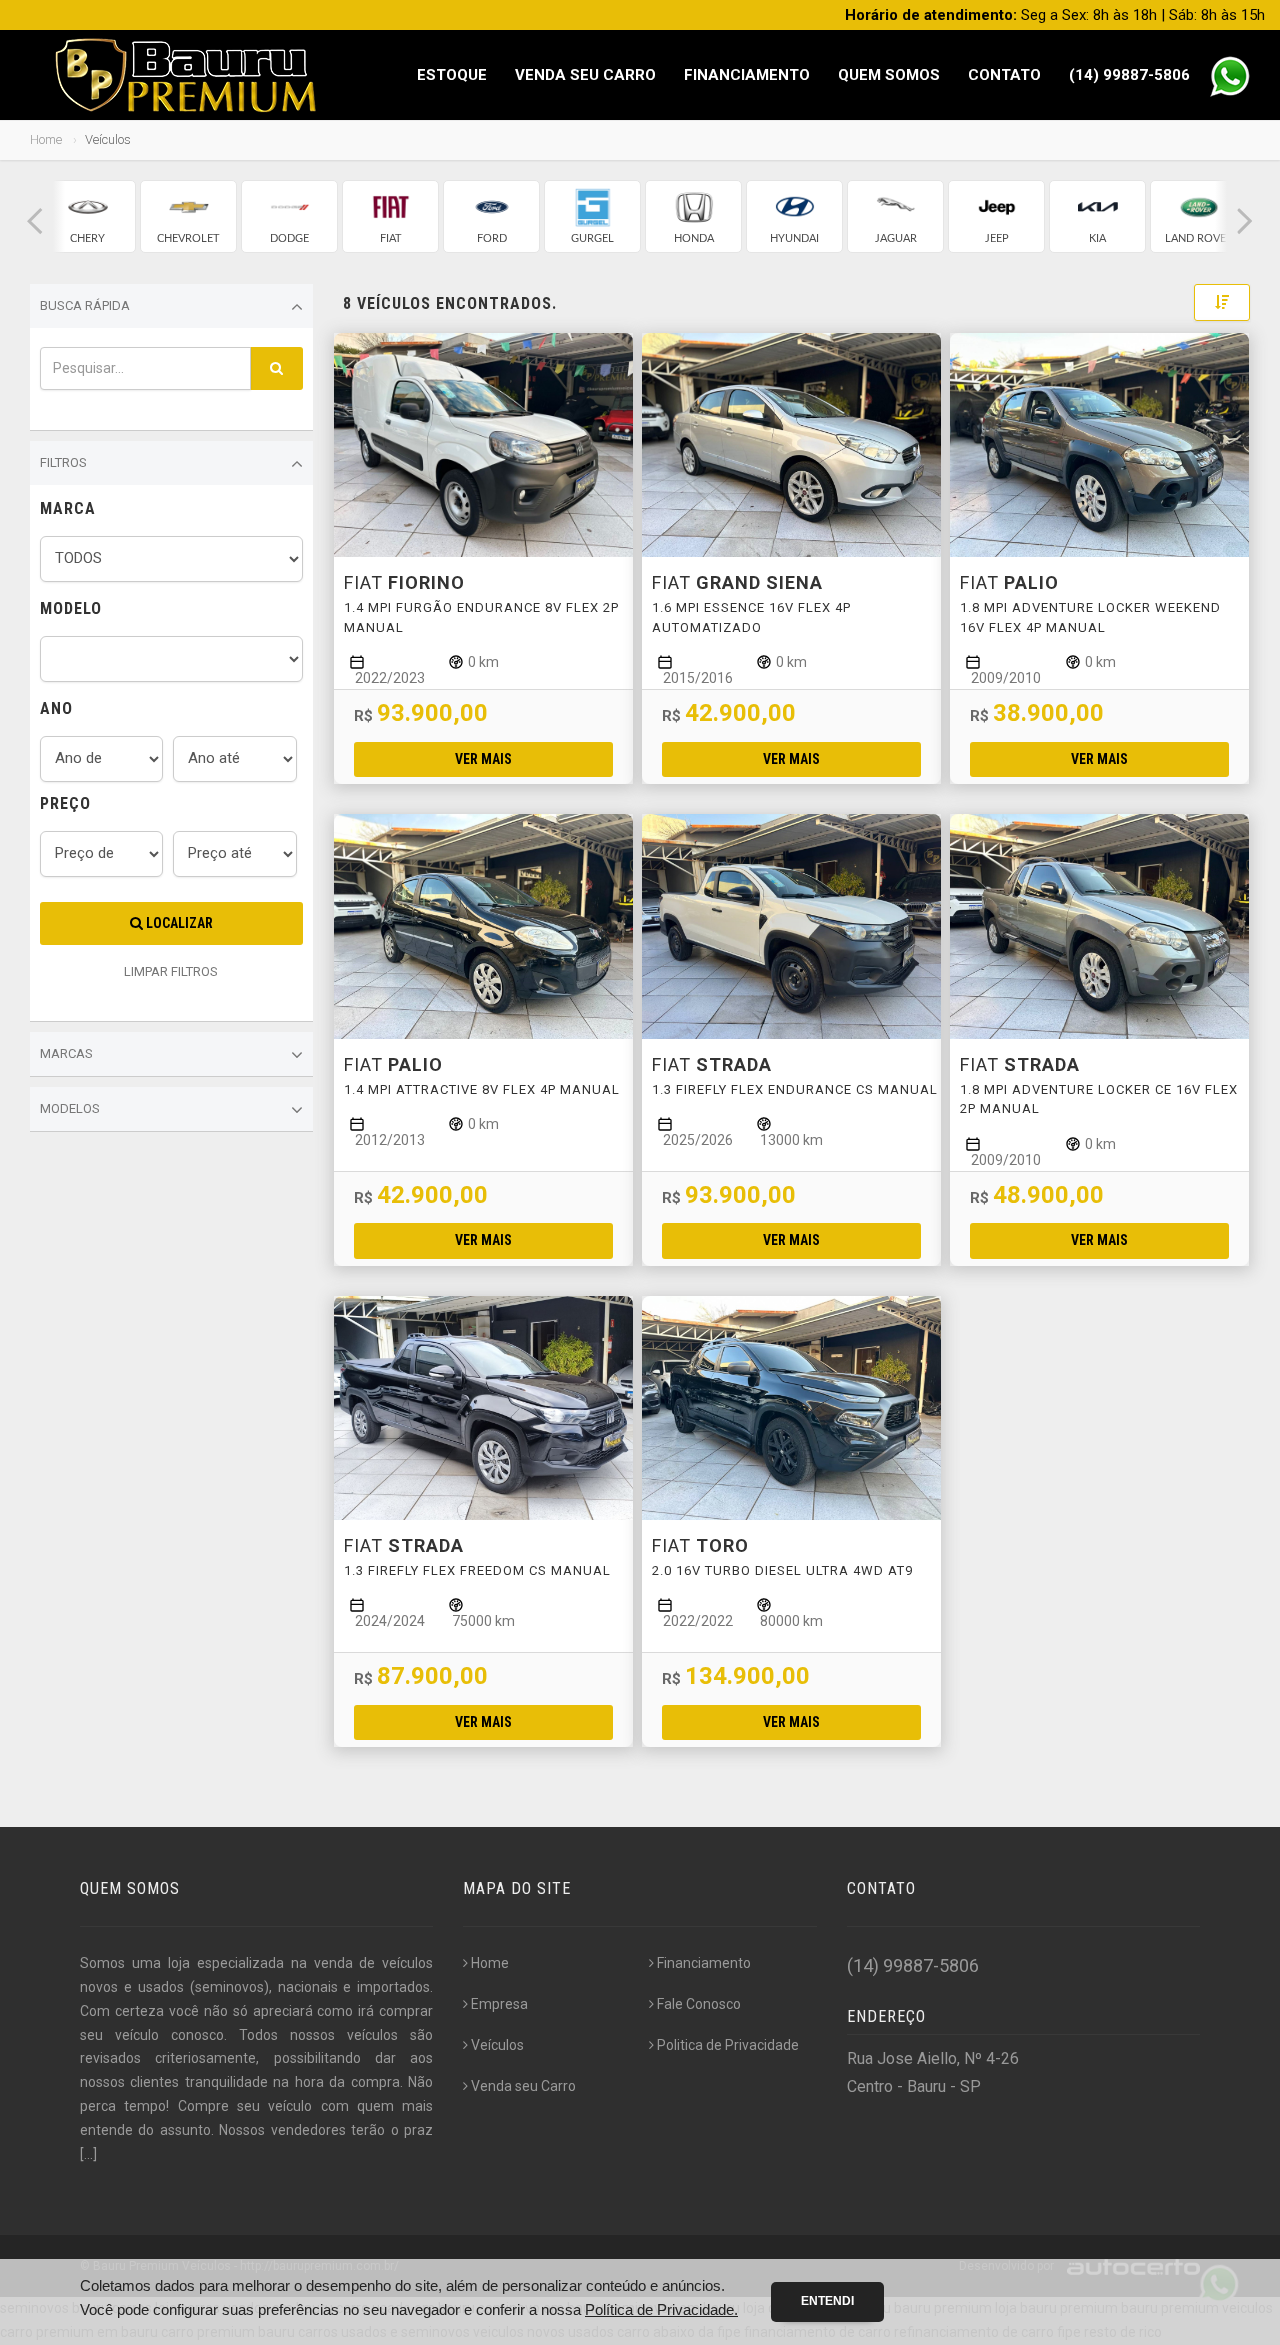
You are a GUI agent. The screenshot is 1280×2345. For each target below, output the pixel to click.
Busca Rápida (85, 305)
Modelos (70, 1108)
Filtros (63, 462)
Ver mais (483, 759)
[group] (87, 216)
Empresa (499, 2004)
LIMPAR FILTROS (171, 971)
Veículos (497, 2045)
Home (46, 139)
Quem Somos (889, 75)
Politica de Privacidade (728, 2045)
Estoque (452, 75)
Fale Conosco (699, 2004)
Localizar (178, 923)
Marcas (66, 1053)
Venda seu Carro (585, 75)
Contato (1004, 75)
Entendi (827, 2301)
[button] (35, 221)
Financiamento (747, 75)
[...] (88, 2154)
